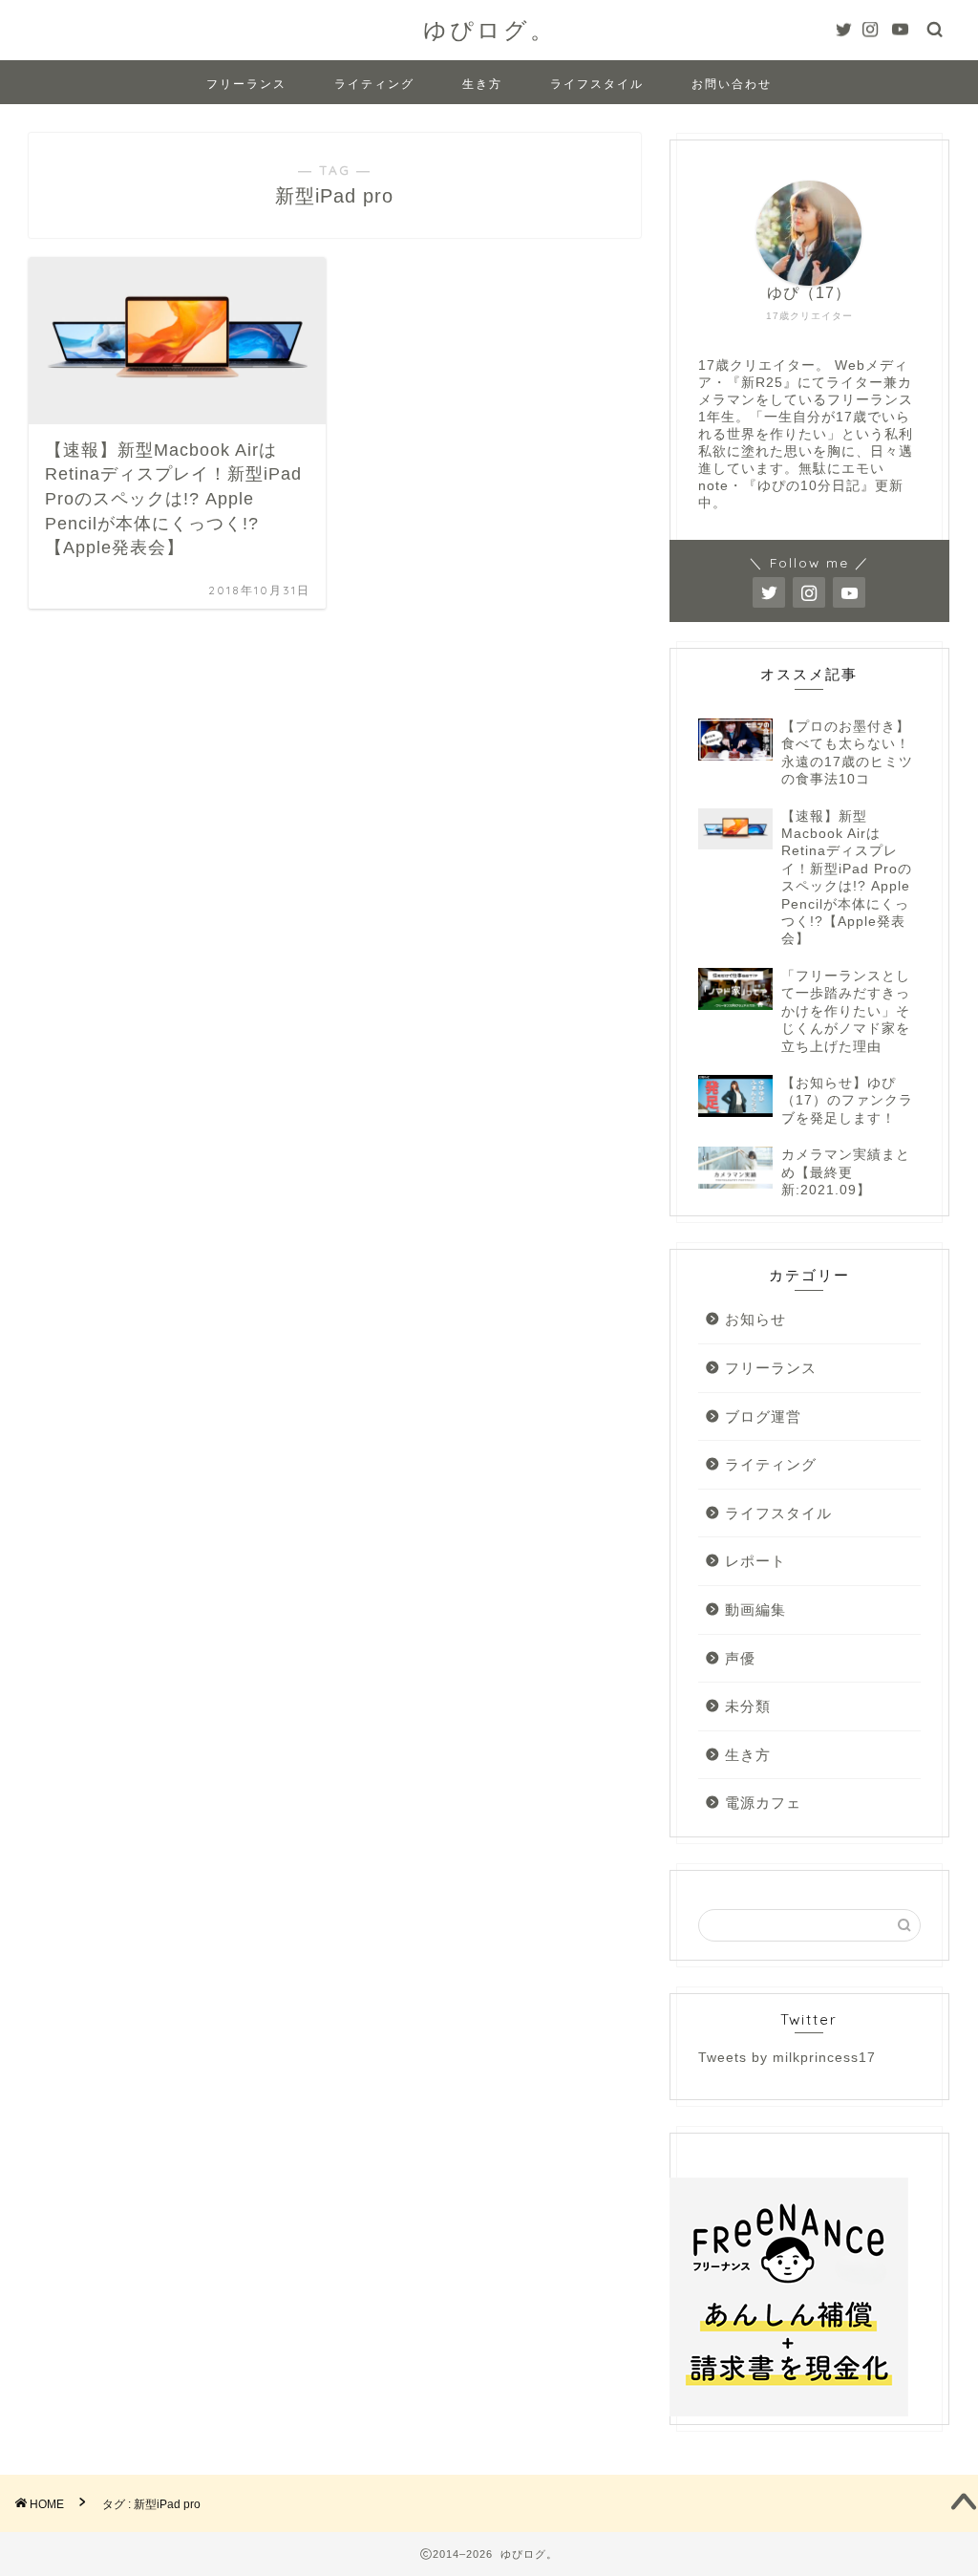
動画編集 (755, 1610)
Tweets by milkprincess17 (787, 2058)
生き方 (482, 84)
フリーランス (246, 84)
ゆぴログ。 (489, 30)
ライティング (374, 84)
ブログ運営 (763, 1417)
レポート (755, 1561)
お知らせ (755, 1319)
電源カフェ (763, 1803)
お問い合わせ (732, 84)
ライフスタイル (597, 84)
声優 (740, 1658)
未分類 (748, 1706)
